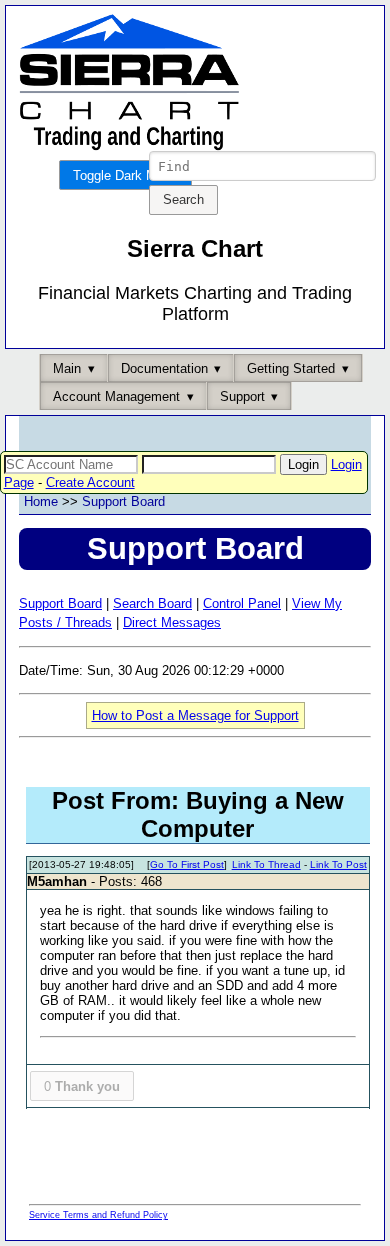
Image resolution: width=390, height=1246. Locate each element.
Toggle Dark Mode (125, 175)
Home (41, 501)
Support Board (123, 501)
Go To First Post (187, 864)
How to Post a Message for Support (195, 715)
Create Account (90, 482)
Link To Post (338, 864)
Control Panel (242, 603)
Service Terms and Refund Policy (98, 1215)
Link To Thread (266, 864)
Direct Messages (172, 622)
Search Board (152, 603)
